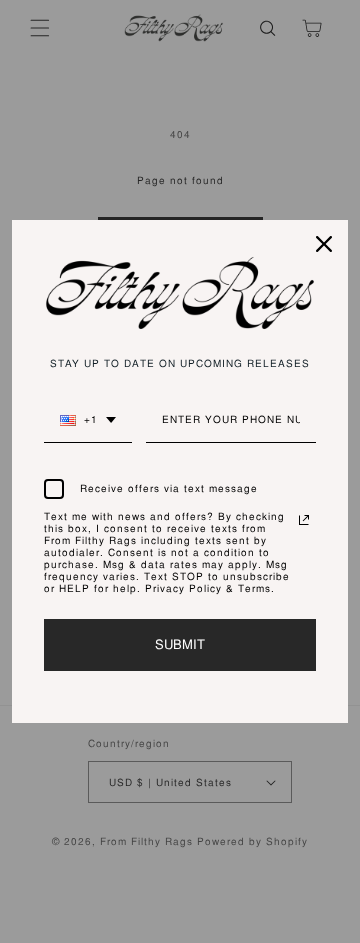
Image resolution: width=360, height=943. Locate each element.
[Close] (324, 244)
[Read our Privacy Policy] (304, 520)
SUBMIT (180, 644)
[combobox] (88, 428)
